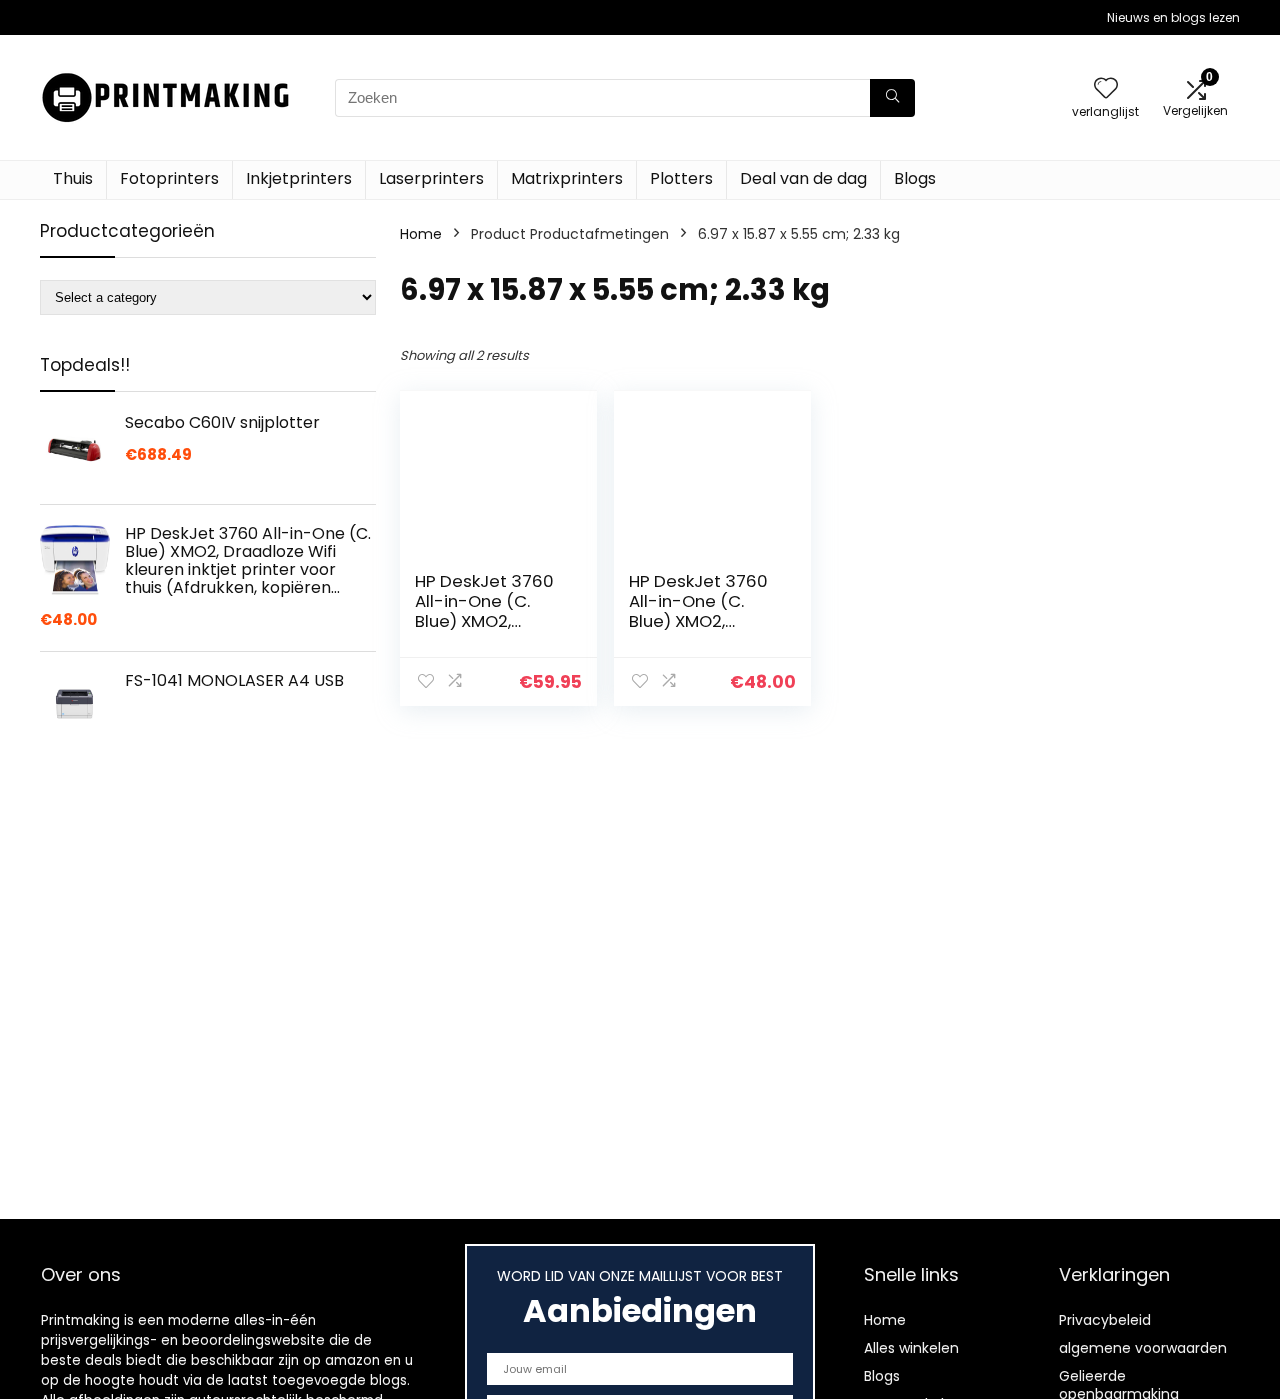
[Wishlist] (1106, 89)
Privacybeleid (1105, 1320)
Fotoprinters (169, 178)
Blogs (915, 178)
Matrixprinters (567, 178)
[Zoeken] (892, 98)
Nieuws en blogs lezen (1173, 17)
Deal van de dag (803, 178)
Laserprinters (431, 178)
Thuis (73, 178)
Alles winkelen (911, 1348)
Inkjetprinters (299, 178)
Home (421, 234)
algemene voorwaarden (1143, 1348)
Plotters (681, 178)
